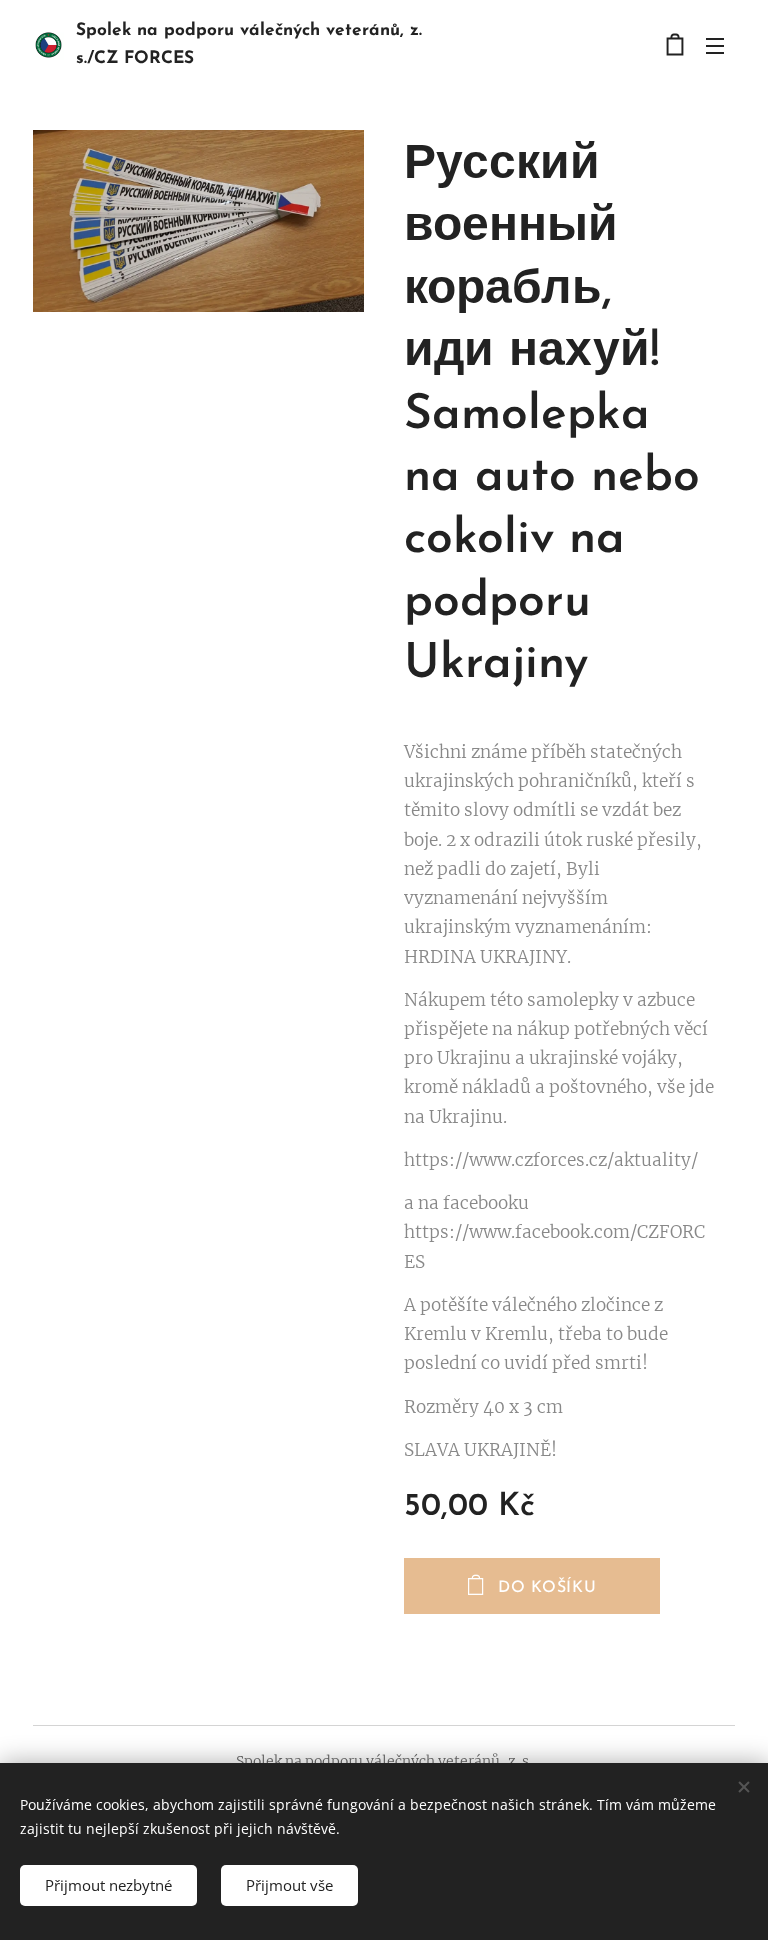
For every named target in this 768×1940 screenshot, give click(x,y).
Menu (715, 45)
